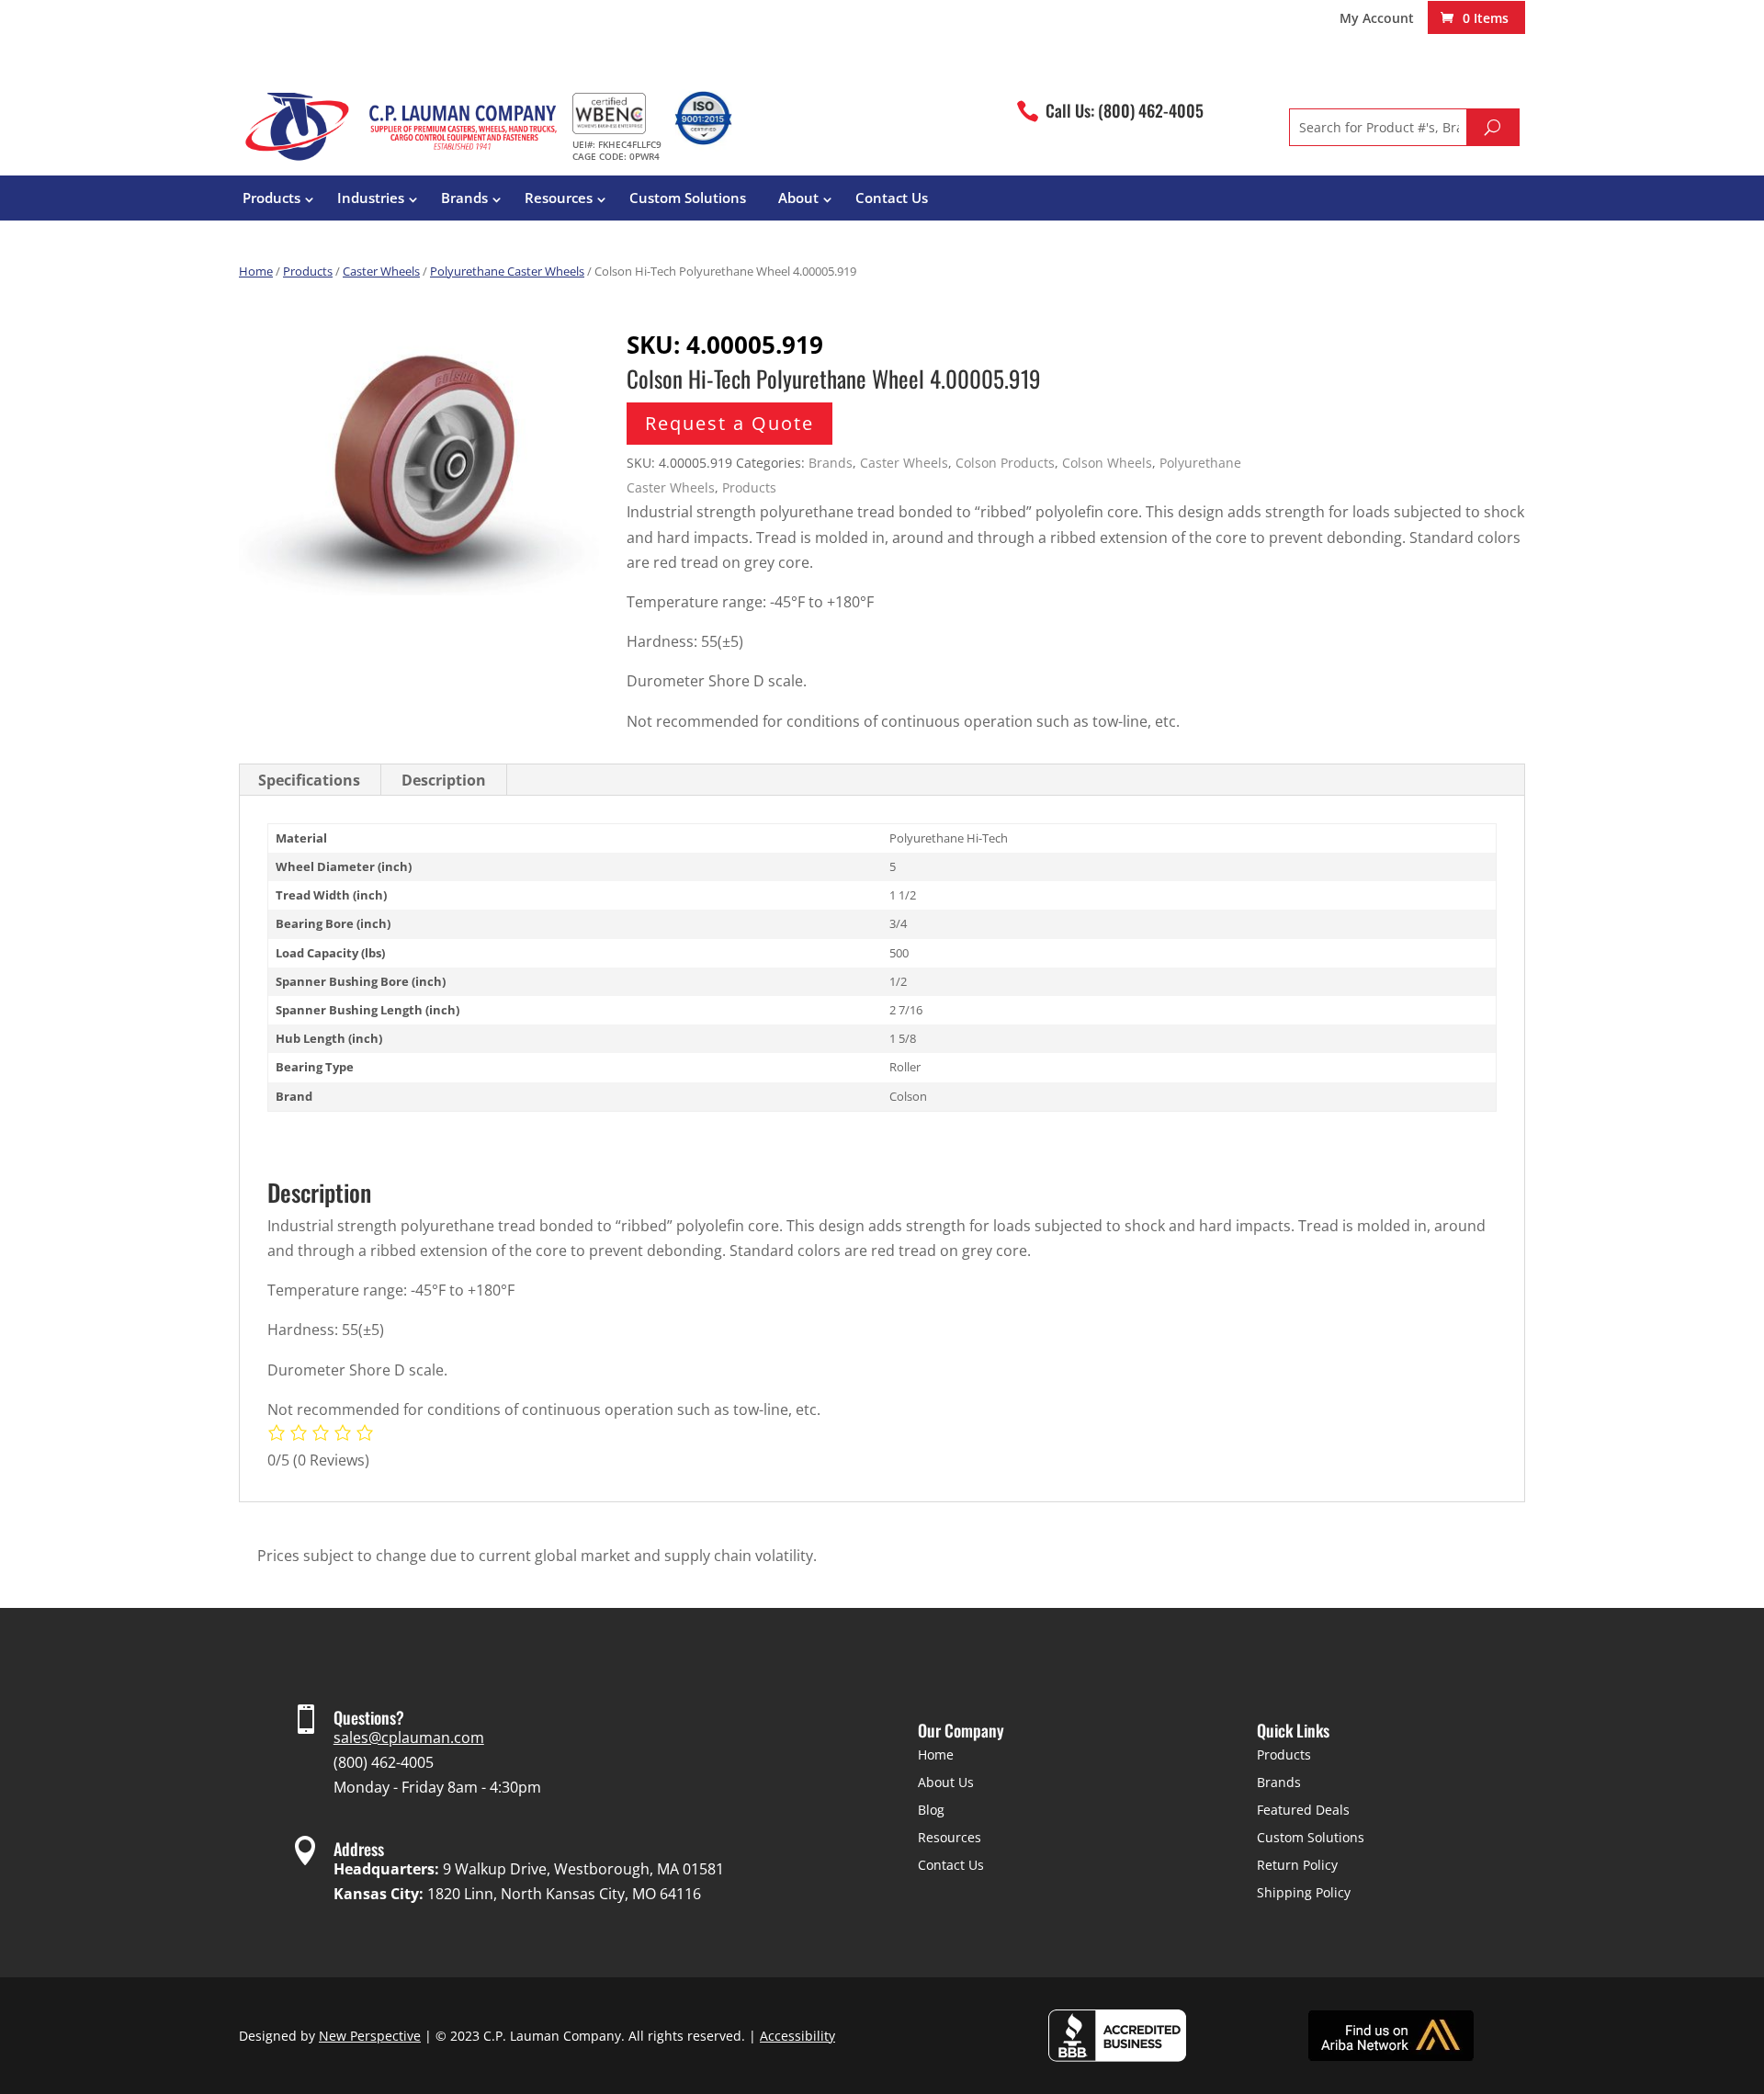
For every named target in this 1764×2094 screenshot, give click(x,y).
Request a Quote (729, 423)
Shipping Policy (1304, 1892)
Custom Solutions (688, 198)
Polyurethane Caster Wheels (507, 271)
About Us (946, 1782)
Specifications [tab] (309, 780)
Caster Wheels (381, 271)
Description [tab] (444, 780)
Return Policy (1297, 1865)
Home (256, 271)
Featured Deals (1303, 1810)
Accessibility (797, 2036)
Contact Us (892, 198)
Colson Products (1005, 463)
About (798, 198)
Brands (464, 198)
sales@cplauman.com (409, 1737)
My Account (1377, 19)
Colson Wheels (1107, 463)
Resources (559, 198)
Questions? (369, 1717)
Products (271, 198)
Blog (931, 1810)
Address (359, 1849)
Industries (371, 198)
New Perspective (370, 2036)
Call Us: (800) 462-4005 (1125, 110)
